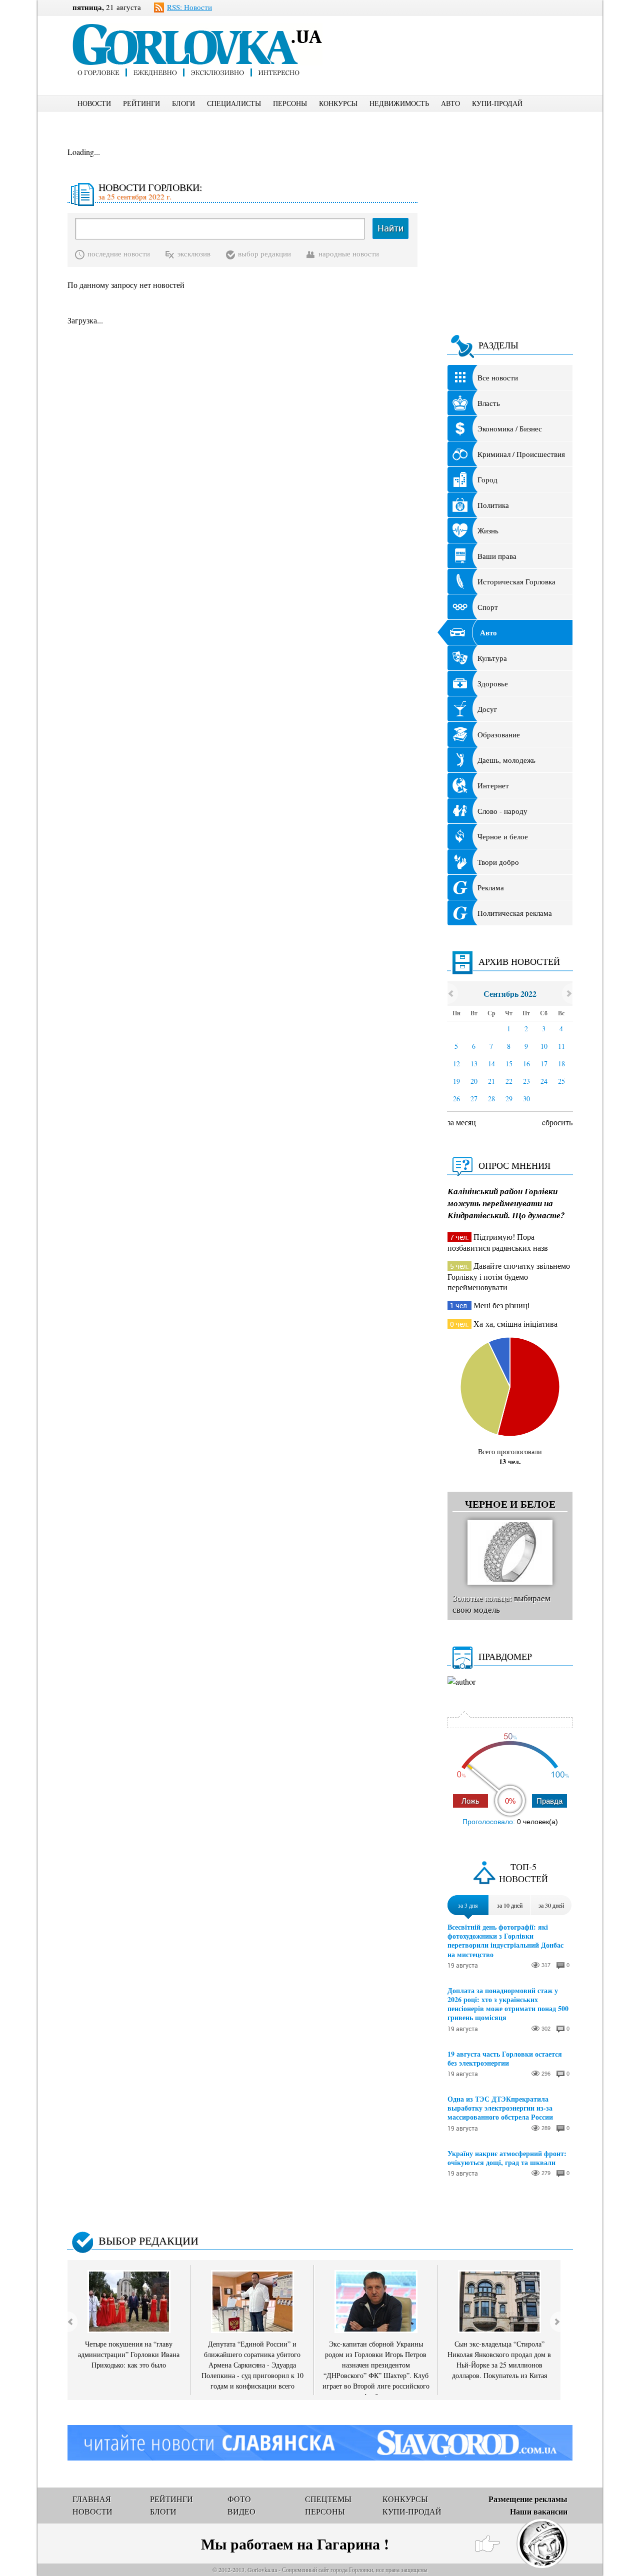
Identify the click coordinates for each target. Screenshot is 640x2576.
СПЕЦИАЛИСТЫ (234, 103)
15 (509, 1064)
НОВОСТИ (94, 103)
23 (526, 1081)
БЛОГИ (183, 103)
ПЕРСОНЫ (290, 103)
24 (544, 1081)
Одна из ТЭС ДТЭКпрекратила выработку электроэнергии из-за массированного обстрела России (500, 2108)
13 (474, 1064)
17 (544, 1064)
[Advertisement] (464, 38)
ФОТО (239, 2499)
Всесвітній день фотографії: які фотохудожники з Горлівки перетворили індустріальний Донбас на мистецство (505, 1941)
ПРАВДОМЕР (505, 1656)
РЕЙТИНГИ (141, 103)
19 (456, 1081)
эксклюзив (194, 253)
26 (456, 1099)
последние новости (119, 253)
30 (526, 1099)
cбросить (557, 1122)
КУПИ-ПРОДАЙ (497, 103)
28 (491, 1099)
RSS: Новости (189, 7)
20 (474, 1081)
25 (561, 1081)
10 (544, 1046)
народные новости (349, 253)
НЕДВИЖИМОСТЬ (399, 103)
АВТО (450, 103)
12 (456, 1064)
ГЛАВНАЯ (92, 2499)
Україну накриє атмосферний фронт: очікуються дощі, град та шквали (507, 2158)
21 (491, 1081)
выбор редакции (264, 253)
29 (509, 1099)
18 (561, 1064)
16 (526, 1064)
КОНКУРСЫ (338, 103)
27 (474, 1099)
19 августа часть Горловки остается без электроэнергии (505, 2059)
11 (561, 1046)
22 (509, 1081)
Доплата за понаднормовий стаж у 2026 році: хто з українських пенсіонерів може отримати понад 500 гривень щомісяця (508, 2004)
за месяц (462, 1122)
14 (491, 1064)
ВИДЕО (241, 2511)
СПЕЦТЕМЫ (328, 2499)
